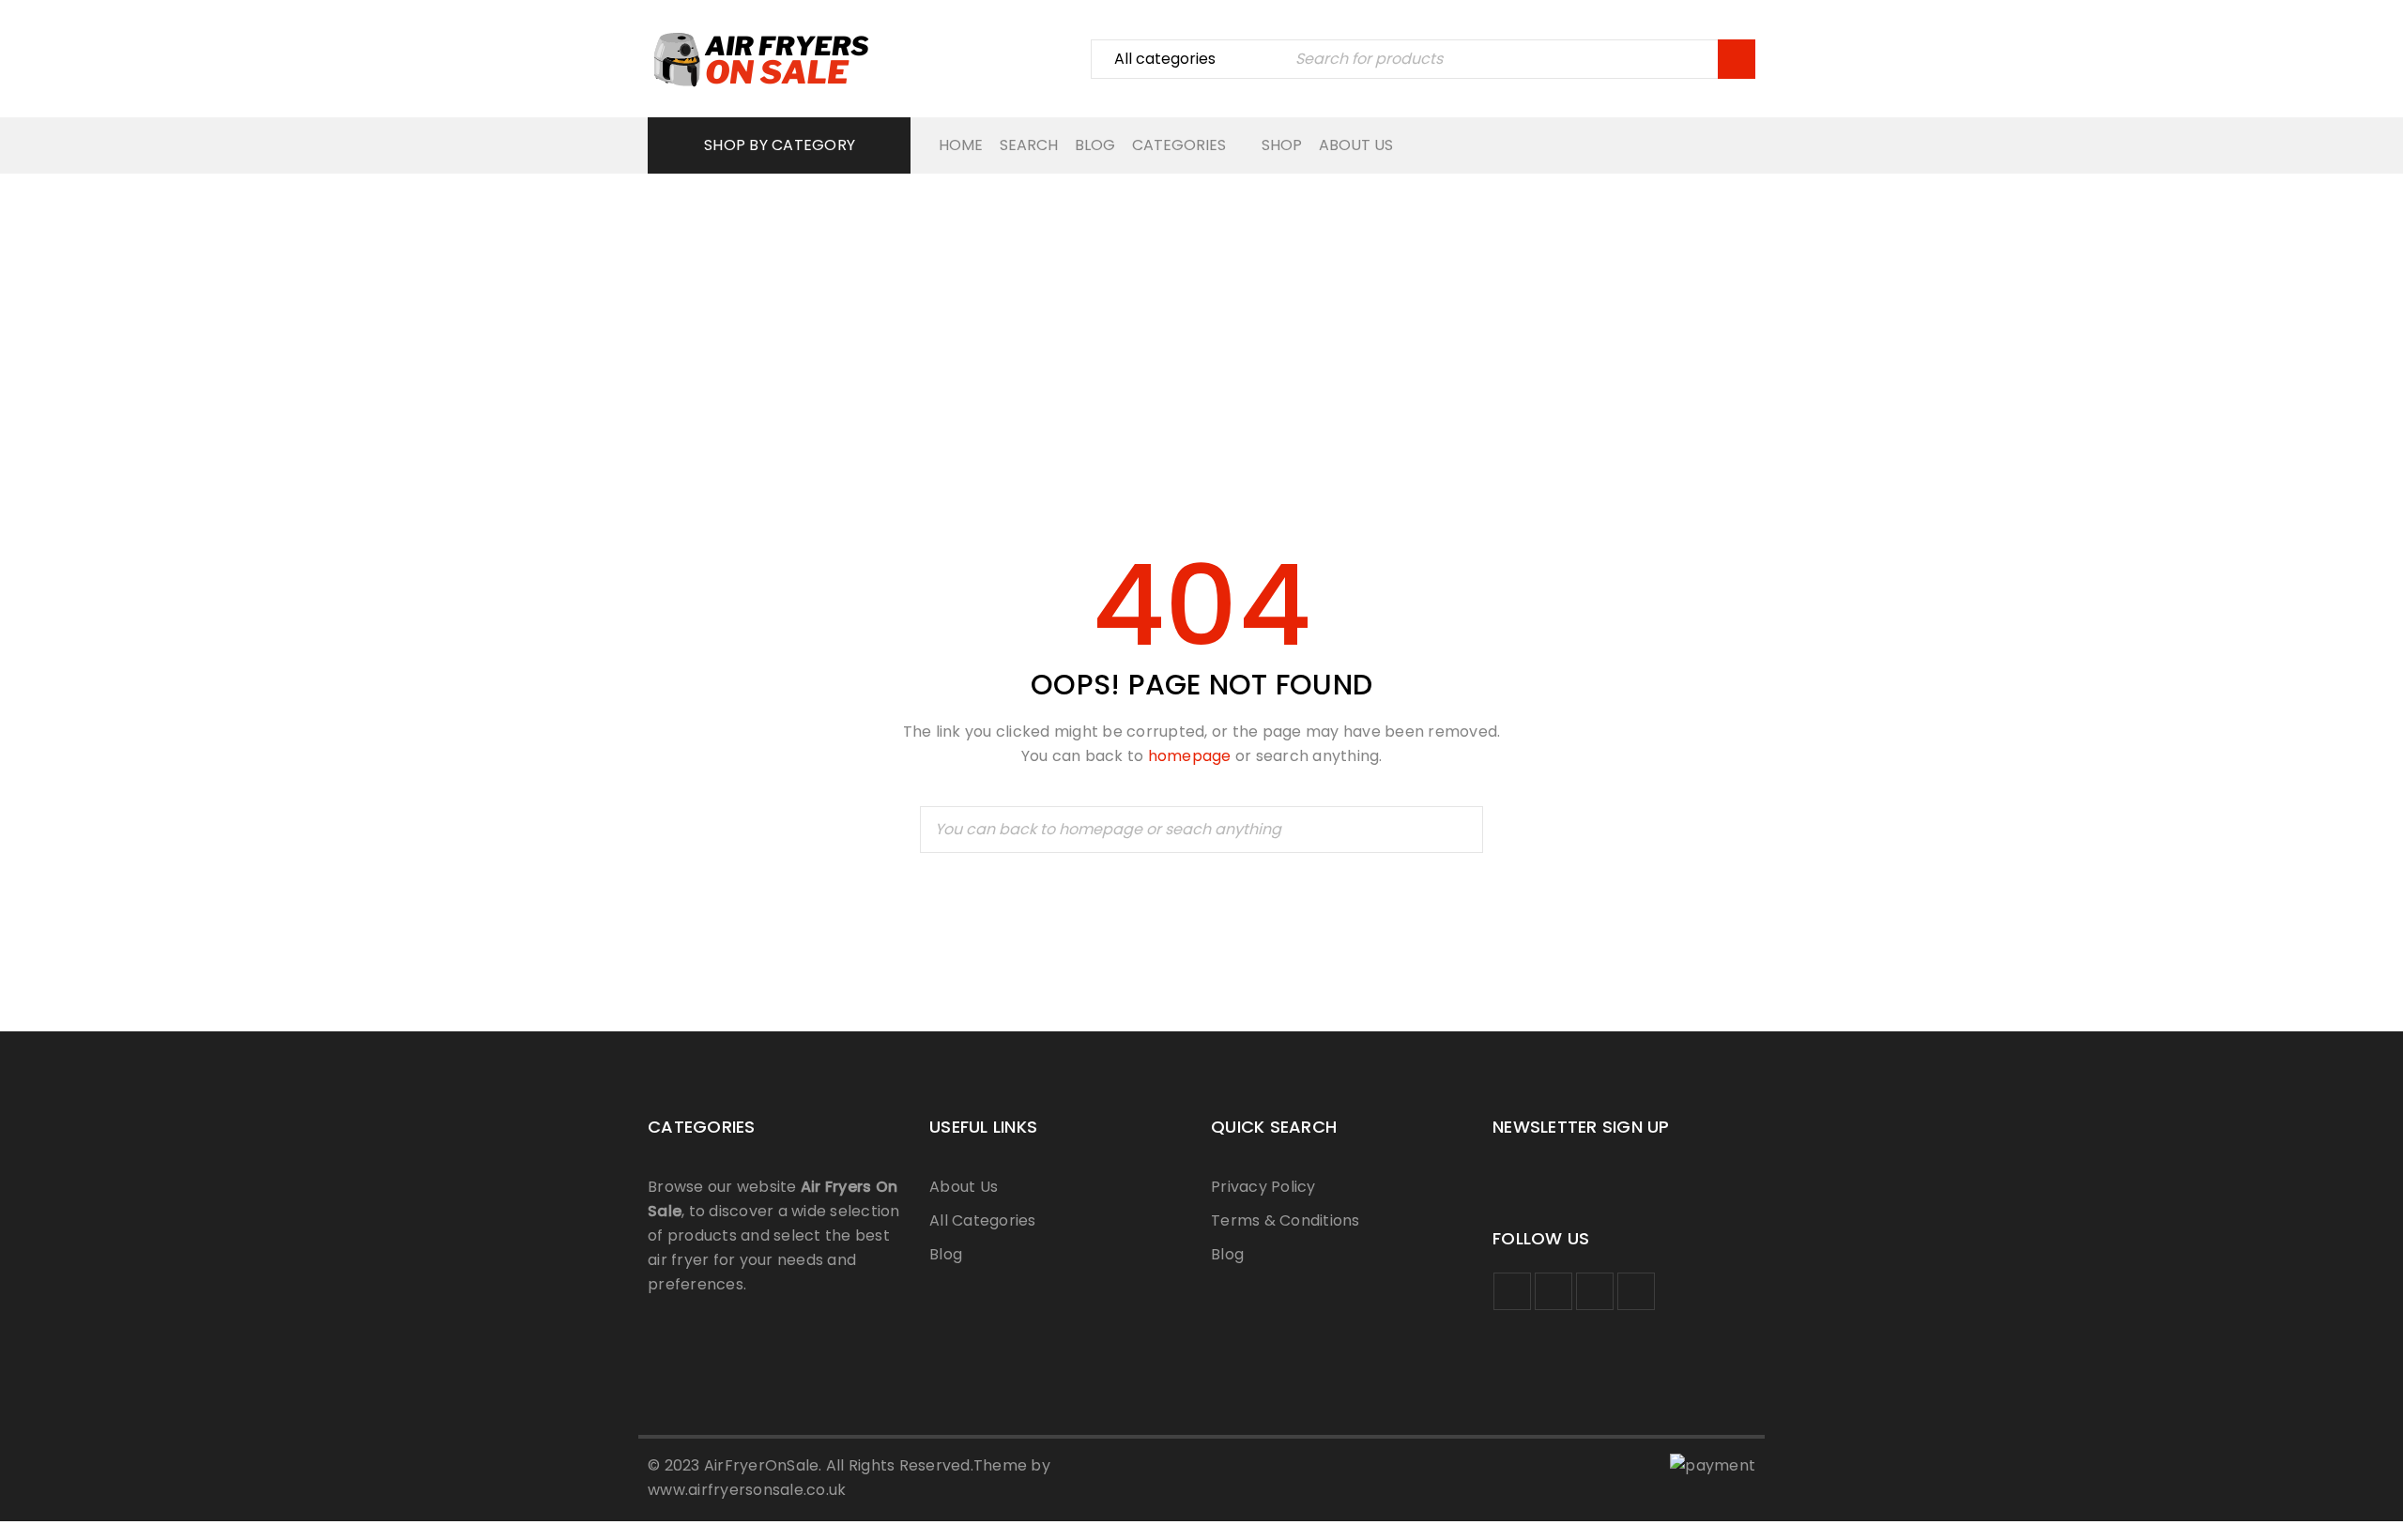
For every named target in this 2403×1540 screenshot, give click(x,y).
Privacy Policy (1263, 1187)
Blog (946, 1254)
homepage (1190, 756)
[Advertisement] (1201, 305)
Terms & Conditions (1286, 1220)
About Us (964, 1187)
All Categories (983, 1220)
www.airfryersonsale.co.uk (747, 1490)
